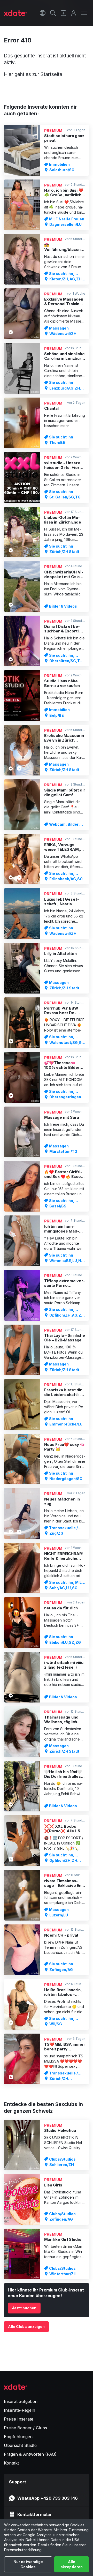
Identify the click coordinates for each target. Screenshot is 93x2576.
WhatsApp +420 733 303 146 (48, 2498)
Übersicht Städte (20, 2445)
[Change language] (43, 13)
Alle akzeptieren (72, 2564)
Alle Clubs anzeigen (26, 2327)
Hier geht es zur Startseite (33, 74)
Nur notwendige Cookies (28, 2564)
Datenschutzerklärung (23, 2550)
